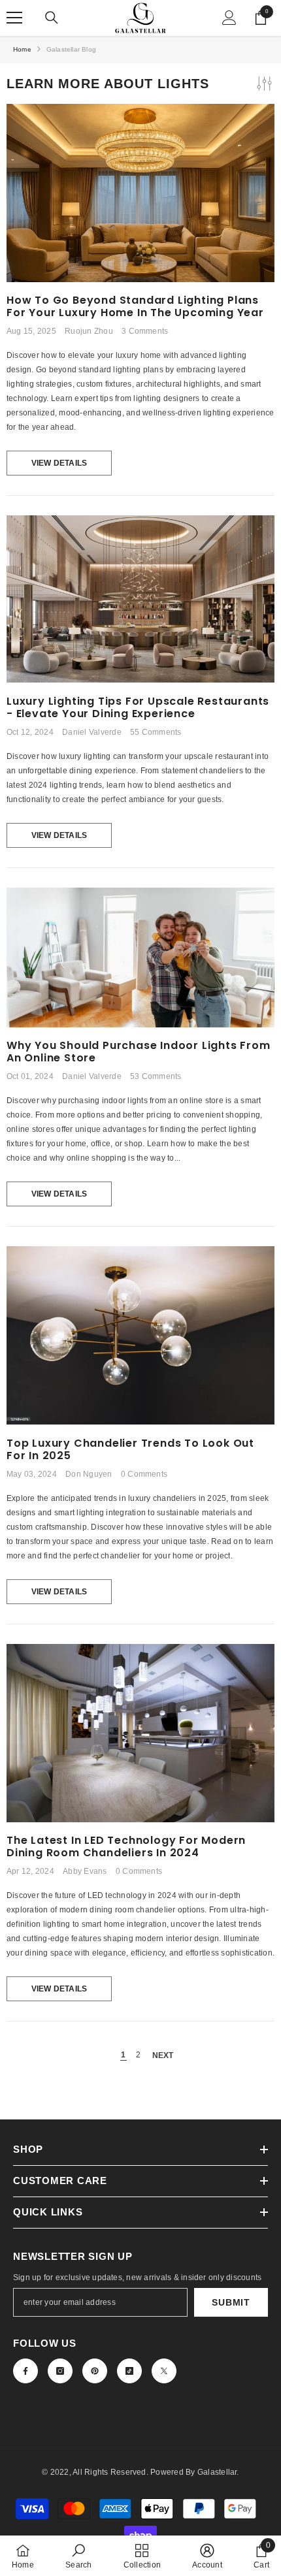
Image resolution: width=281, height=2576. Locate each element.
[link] (78, 2556)
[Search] (52, 18)
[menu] (14, 18)
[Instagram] (60, 2371)
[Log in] (229, 18)
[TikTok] (129, 2371)
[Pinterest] (95, 2371)
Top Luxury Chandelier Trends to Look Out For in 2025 (130, 1449)
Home (22, 49)
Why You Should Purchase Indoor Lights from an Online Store (139, 1052)
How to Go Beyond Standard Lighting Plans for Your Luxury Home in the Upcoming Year (135, 306)
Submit (231, 2302)
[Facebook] (25, 2371)
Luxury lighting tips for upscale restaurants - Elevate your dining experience (138, 707)
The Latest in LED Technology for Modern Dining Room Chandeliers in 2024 (126, 1846)
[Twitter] (164, 2371)
